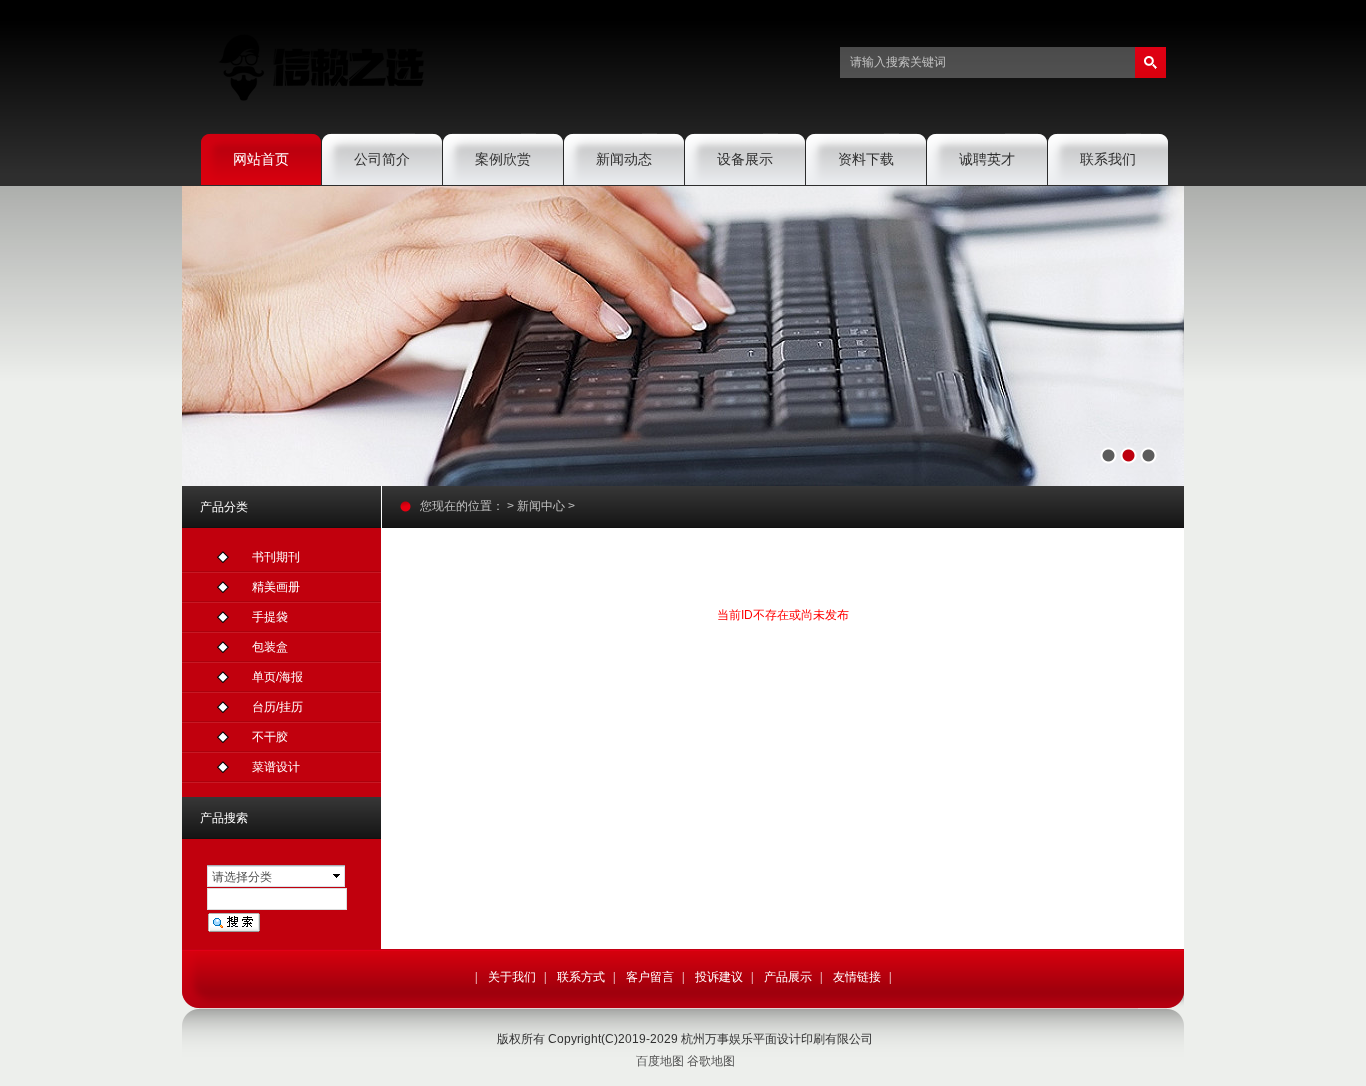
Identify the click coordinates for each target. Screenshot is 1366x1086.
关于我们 (512, 977)
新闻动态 (624, 159)
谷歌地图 (711, 1061)
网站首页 (261, 159)
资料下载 (866, 159)
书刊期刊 (276, 557)
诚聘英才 (987, 159)
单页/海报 (277, 677)
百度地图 (660, 1061)
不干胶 (270, 737)
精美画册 (276, 587)
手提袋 (270, 617)
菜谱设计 (276, 767)
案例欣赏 (503, 159)
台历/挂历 (277, 707)
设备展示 (745, 159)
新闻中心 (541, 506)
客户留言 (650, 977)
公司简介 (382, 159)
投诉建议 (719, 977)
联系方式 (581, 977)
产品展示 (788, 977)
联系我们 (1108, 159)
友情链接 (857, 977)
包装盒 (270, 647)
